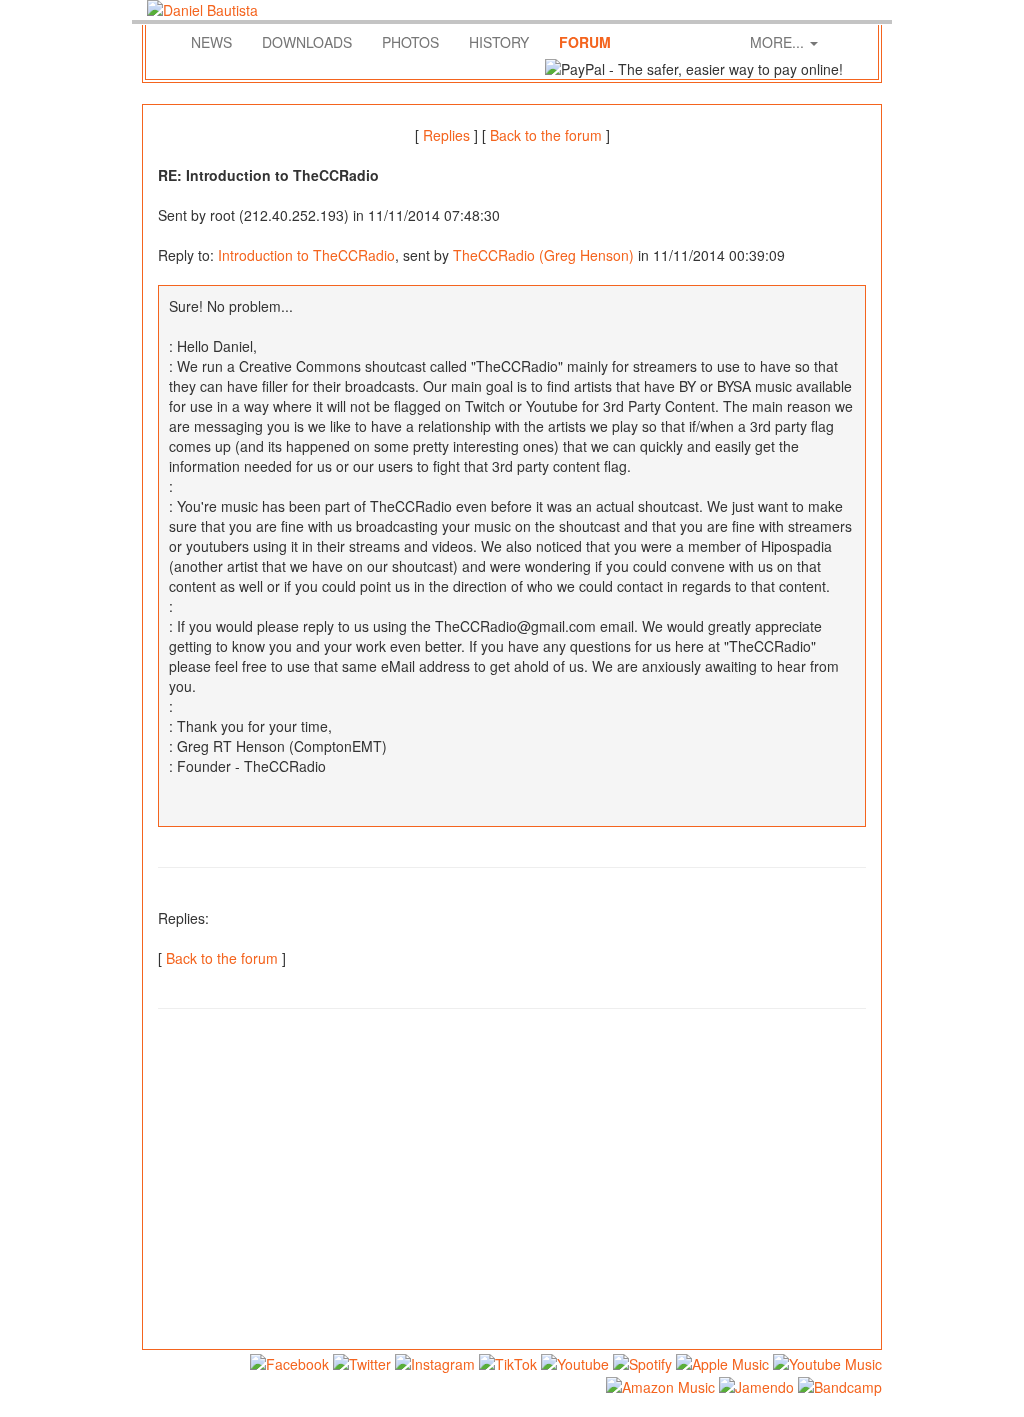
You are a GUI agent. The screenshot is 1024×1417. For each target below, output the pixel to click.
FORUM (585, 42)
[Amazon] (660, 1382)
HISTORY (499, 42)
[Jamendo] (756, 1382)
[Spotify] (642, 1360)
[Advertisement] (512, 1189)
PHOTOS (410, 42)
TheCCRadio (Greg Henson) (543, 255)
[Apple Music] (722, 1360)
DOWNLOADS (307, 42)
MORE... (779, 42)
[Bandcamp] (840, 1382)
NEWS (211, 42)
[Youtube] (575, 1360)
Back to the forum (546, 135)
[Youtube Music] (827, 1360)
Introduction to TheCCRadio (306, 255)
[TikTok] (508, 1360)
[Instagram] (435, 1360)
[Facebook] (289, 1360)
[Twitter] (362, 1360)
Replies (446, 135)
